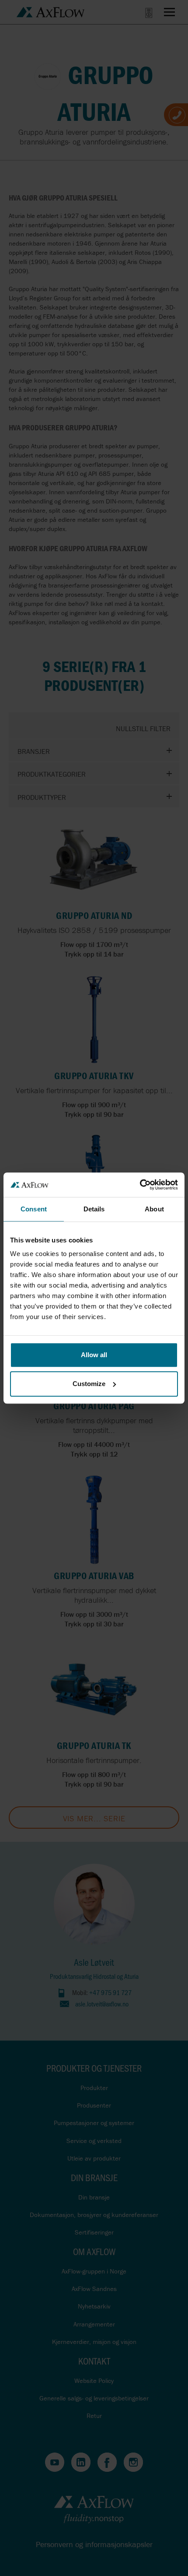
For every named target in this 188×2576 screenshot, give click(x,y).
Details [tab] (94, 1209)
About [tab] (154, 1209)
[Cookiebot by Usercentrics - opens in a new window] (140, 1185)
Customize (89, 1384)
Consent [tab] (34, 1209)
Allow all (94, 1355)
